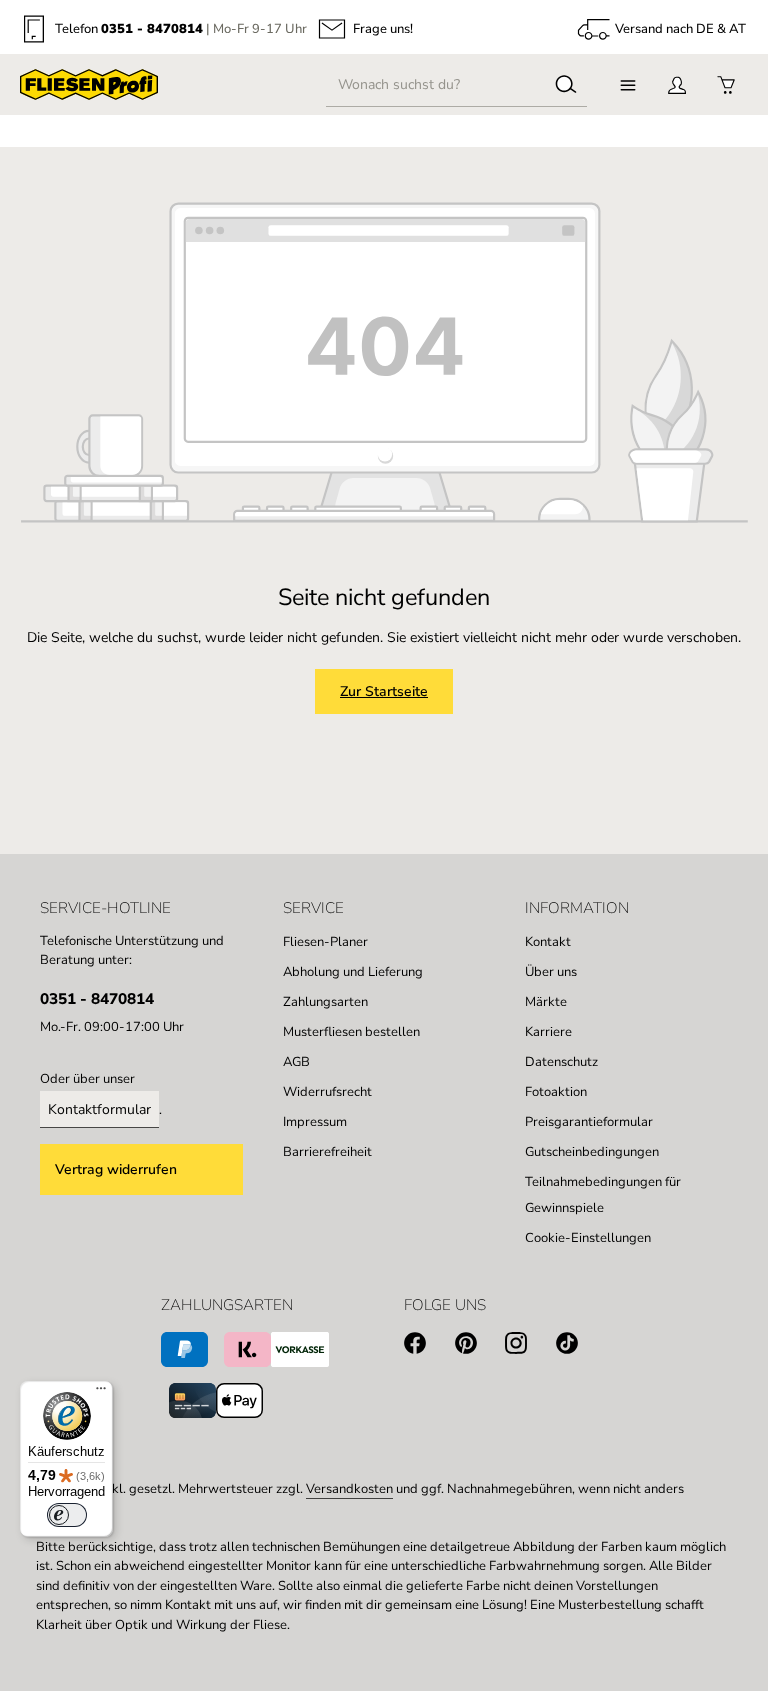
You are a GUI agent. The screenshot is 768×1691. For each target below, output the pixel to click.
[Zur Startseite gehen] (89, 85)
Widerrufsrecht (327, 1092)
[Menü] (627, 84)
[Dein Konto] (676, 84)
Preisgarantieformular (589, 1122)
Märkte (546, 1002)
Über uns (551, 972)
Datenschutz (561, 1062)
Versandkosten (349, 1489)
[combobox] (436, 85)
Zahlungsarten (325, 1002)
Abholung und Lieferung (353, 972)
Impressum (315, 1122)
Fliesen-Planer (325, 942)
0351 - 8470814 (152, 29)
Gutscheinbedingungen (592, 1152)
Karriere (548, 1032)
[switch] (67, 1515)
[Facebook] (429, 1346)
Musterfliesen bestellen (351, 1032)
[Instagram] (530, 1346)
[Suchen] (566, 85)
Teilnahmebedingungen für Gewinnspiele (603, 1195)
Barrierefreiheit (327, 1152)
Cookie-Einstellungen (588, 1238)
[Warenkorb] (725, 84)
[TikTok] (581, 1346)
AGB (296, 1062)
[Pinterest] (480, 1346)
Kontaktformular (99, 1109)
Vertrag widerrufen (116, 1169)
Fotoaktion (556, 1092)
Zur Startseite (384, 691)
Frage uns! (383, 29)
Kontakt (548, 942)
